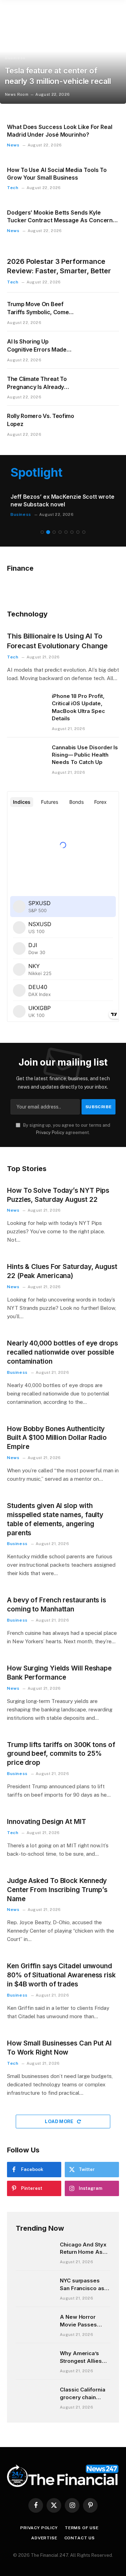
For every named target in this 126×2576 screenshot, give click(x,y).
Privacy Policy (50, 1132)
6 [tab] (72, 532)
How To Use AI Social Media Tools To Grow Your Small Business (57, 174)
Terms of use (82, 2528)
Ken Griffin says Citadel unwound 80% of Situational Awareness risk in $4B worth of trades (61, 1975)
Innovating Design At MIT (47, 1822)
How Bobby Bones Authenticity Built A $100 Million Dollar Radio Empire (57, 1438)
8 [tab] (84, 532)
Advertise (44, 2538)
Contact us (80, 2538)
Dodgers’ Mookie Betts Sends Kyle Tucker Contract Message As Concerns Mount (61, 220)
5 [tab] (66, 532)
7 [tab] (78, 532)
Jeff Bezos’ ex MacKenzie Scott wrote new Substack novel (55, 500)
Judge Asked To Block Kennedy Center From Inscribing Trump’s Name (57, 1890)
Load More (60, 2122)
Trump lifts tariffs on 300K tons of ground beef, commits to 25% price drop (61, 1754)
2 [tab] (48, 532)
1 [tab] (42, 532)
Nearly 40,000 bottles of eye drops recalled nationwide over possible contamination (62, 1352)
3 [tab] (54, 532)
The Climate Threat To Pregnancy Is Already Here (37, 387)
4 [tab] (60, 532)
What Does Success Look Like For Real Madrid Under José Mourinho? (60, 131)
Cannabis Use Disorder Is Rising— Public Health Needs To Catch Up (85, 755)
